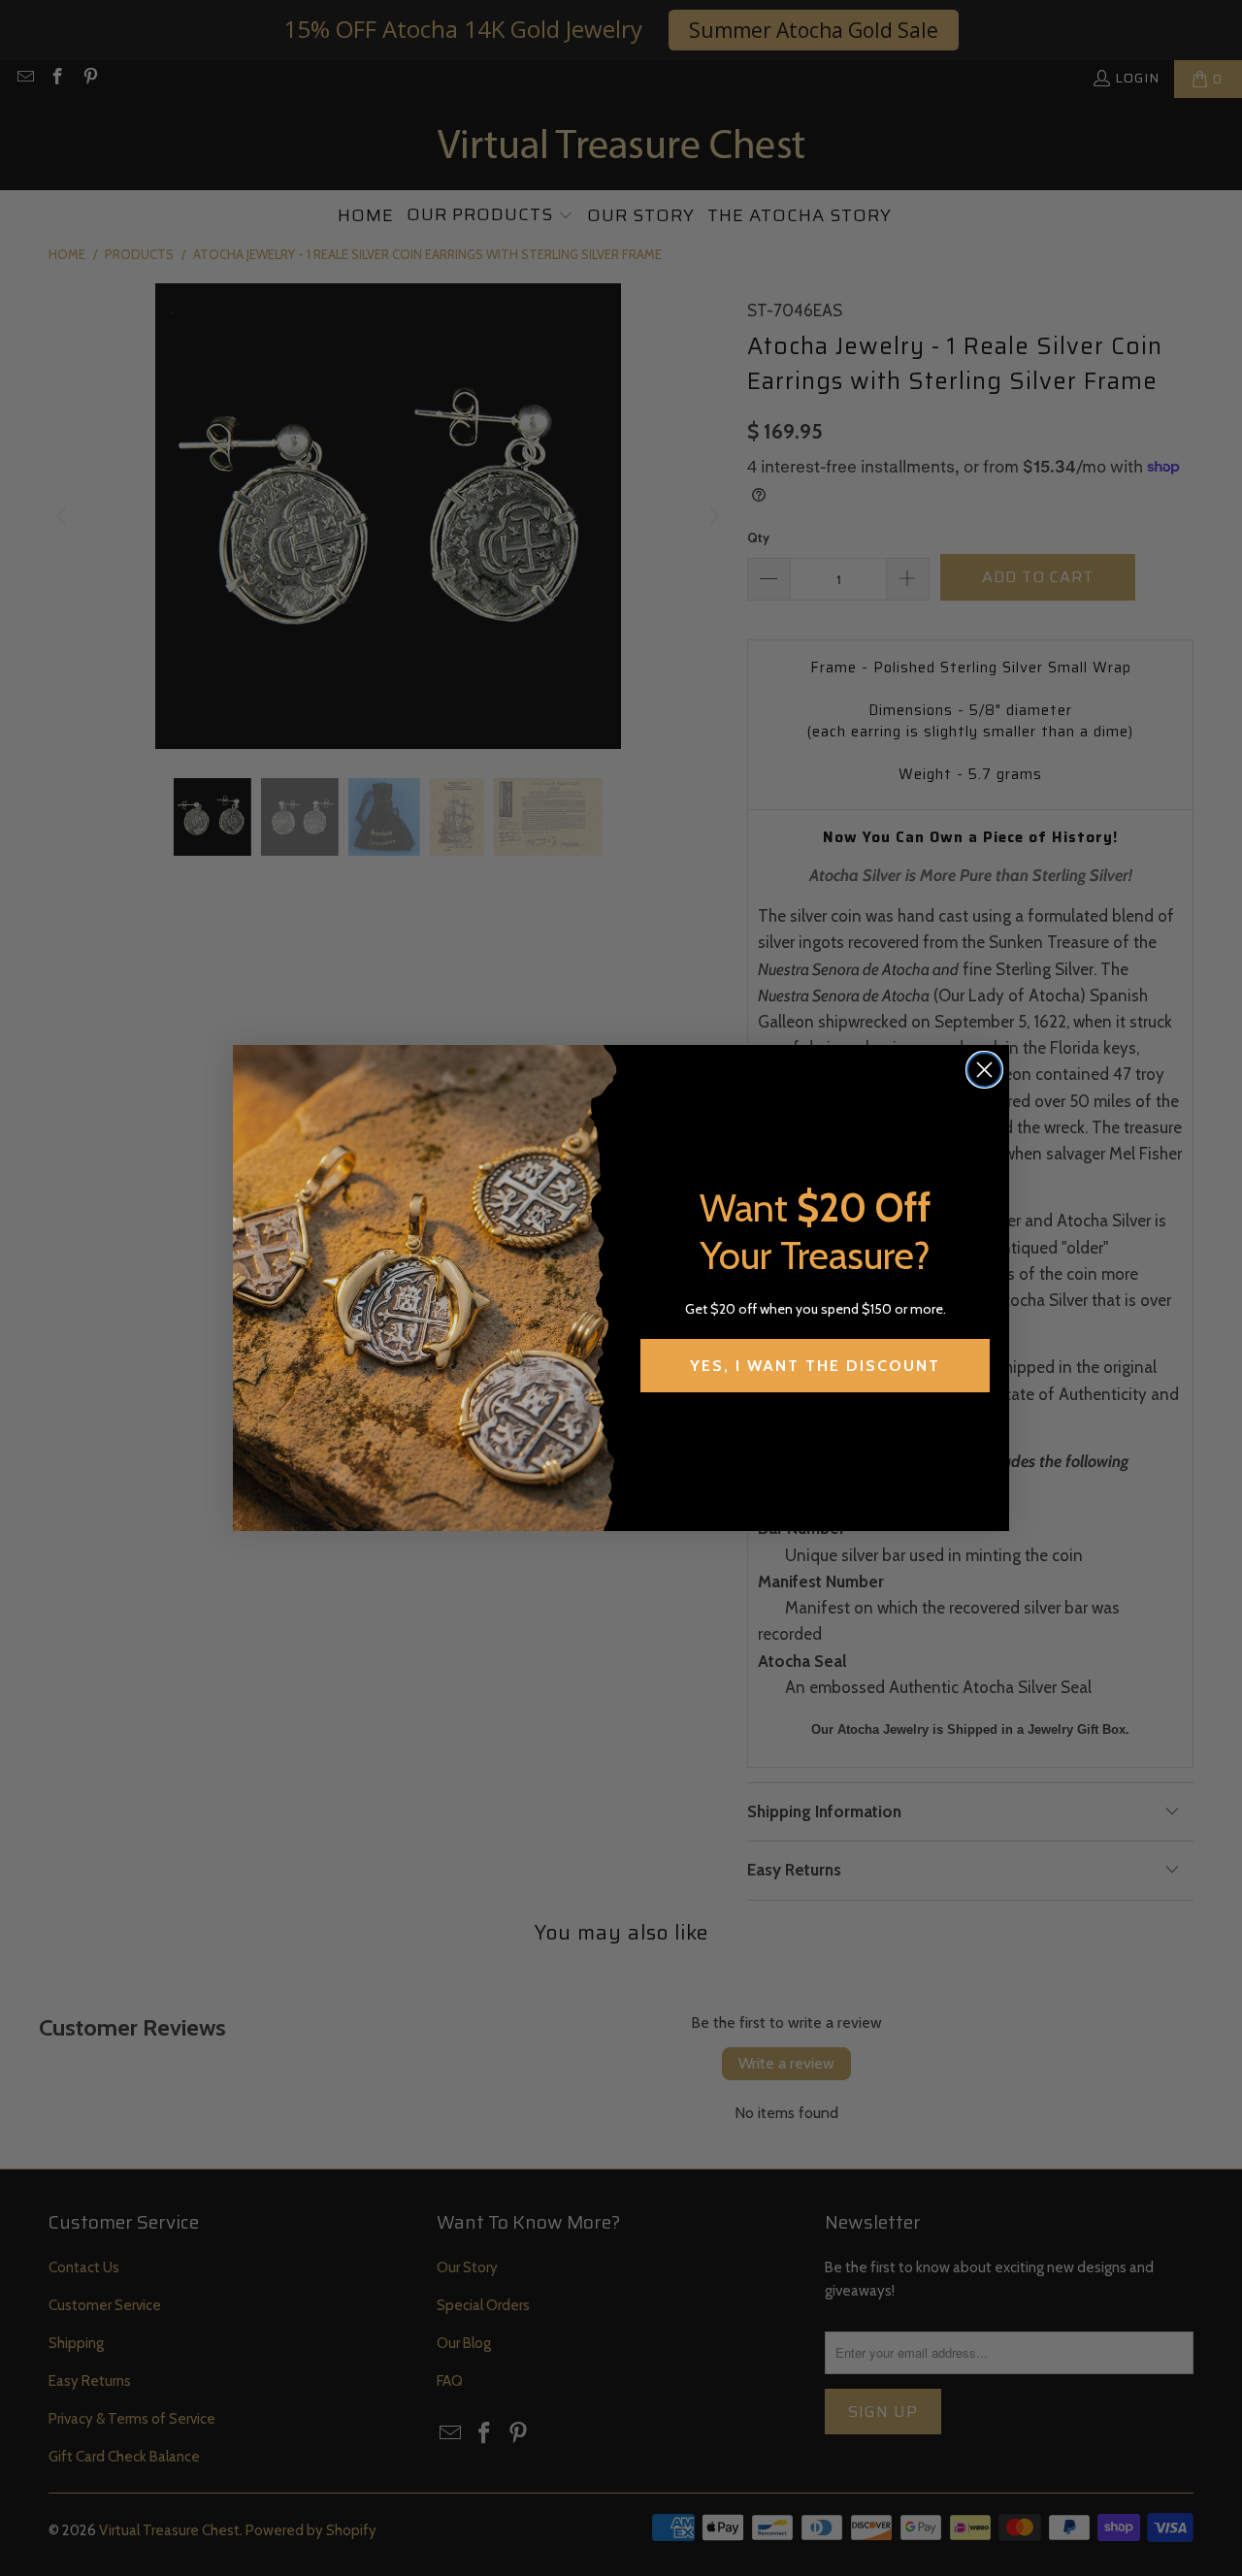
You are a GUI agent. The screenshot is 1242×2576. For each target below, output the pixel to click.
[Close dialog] (984, 1070)
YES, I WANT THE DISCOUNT (815, 1366)
